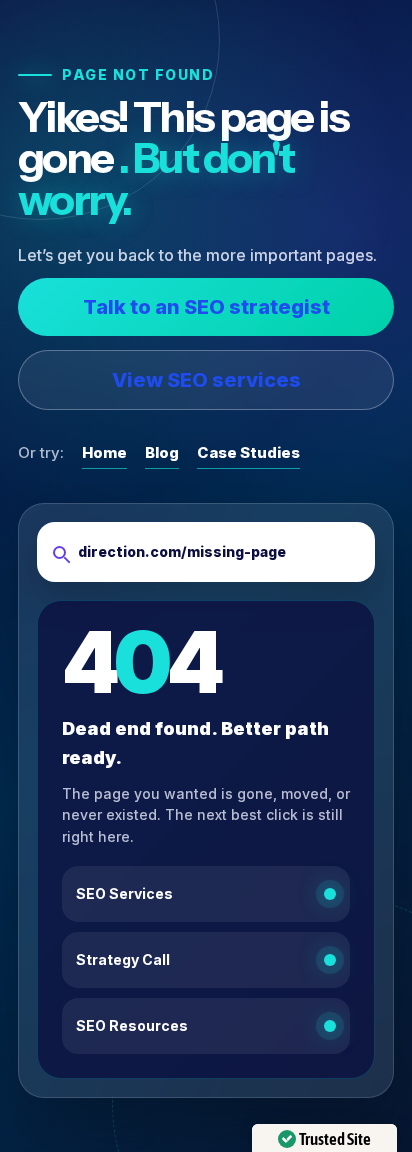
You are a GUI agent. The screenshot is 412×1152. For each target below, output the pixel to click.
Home (104, 452)
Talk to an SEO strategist (206, 307)
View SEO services (206, 380)
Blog (162, 452)
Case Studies (248, 452)
